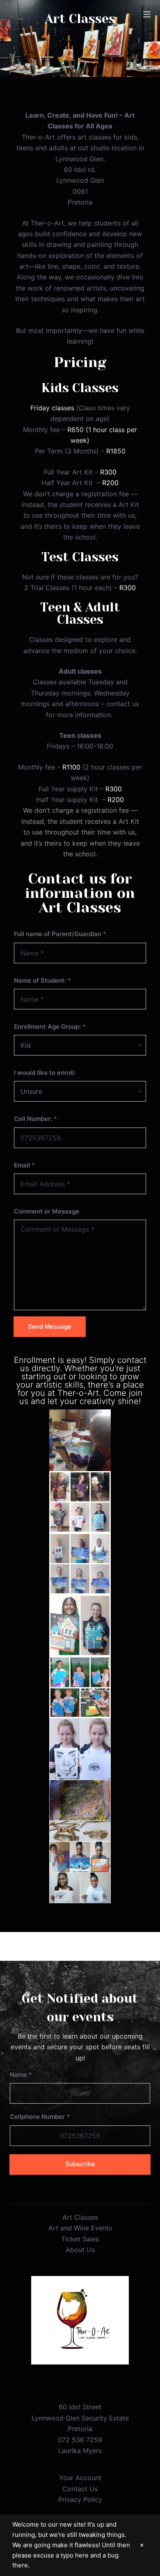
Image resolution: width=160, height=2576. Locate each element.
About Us (80, 2250)
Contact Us (80, 2489)
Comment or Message (47, 1211)
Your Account (80, 2478)
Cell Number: (35, 1119)
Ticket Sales (80, 2239)
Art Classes (80, 2217)
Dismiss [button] (142, 2545)
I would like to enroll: (45, 1073)
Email (24, 1165)
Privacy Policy (80, 2499)
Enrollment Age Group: (50, 1026)
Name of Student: (42, 980)
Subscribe (80, 2164)
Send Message (50, 1326)
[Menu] (147, 14)
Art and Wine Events (80, 2228)
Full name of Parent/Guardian (60, 934)
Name (21, 2075)
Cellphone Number (40, 2117)
